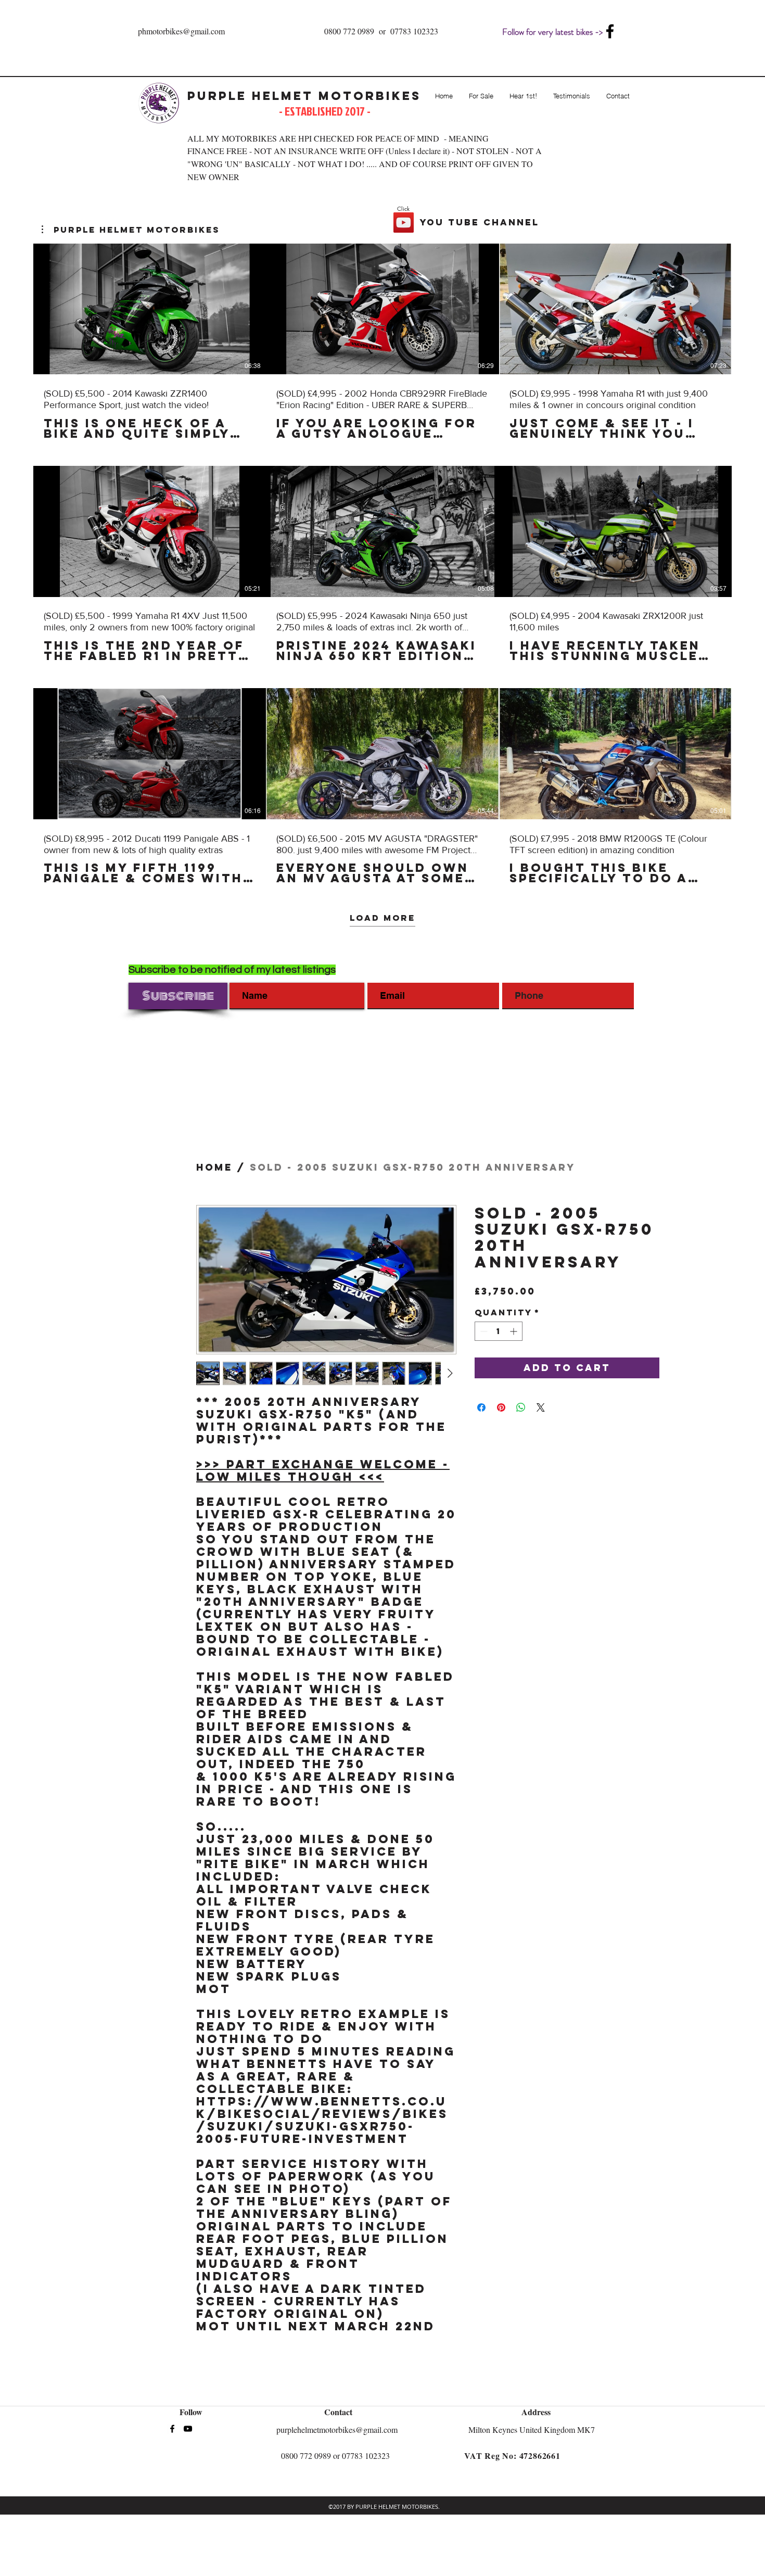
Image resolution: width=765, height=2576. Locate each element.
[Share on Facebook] (481, 1407)
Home (214, 1167)
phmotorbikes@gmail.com (181, 31)
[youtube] (188, 2429)
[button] (131, 230)
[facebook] (610, 31)
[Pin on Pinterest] (501, 1407)
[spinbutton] (499, 1331)
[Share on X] (541, 1407)
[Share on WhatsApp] (521, 1407)
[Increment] (514, 1331)
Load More (382, 917)
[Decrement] (483, 1331)
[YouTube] (404, 223)
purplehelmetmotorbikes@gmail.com (337, 2429)
